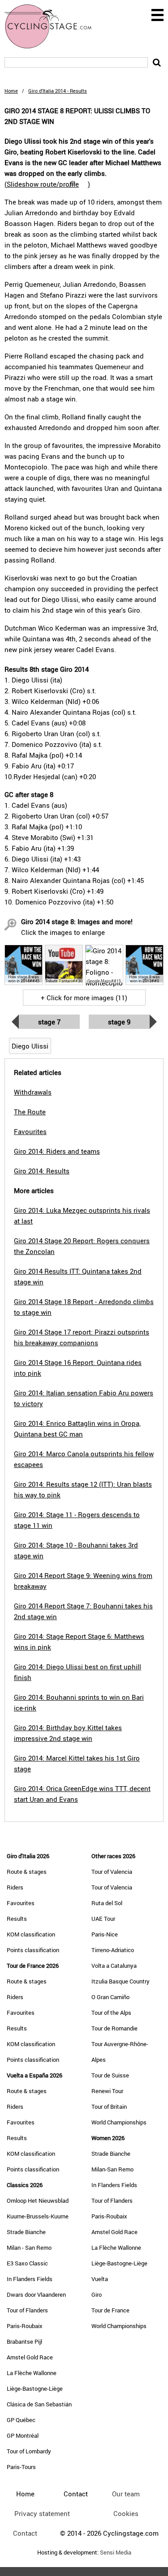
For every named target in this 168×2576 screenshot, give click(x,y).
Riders (15, 1887)
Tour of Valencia (112, 1872)
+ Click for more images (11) (84, 998)
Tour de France (110, 2310)
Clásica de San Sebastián (39, 2404)
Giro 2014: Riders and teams (57, 1151)
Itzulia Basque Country (121, 1981)
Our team (126, 2494)
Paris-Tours (21, 2467)
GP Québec (21, 2420)
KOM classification (31, 1934)
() (47, 184)
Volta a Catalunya (114, 1966)
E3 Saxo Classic (27, 2263)
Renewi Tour (107, 2091)
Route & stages (27, 1872)
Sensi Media (116, 2553)
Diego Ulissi (30, 1046)
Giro (97, 2295)
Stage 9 (119, 1022)
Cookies (126, 2513)
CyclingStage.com (54, 26)
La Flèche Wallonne (32, 2373)
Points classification (33, 1950)
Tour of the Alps (111, 2013)
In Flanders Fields (30, 2279)
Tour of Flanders (27, 2310)
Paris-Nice (105, 1934)
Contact (25, 2533)
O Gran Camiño (110, 1997)
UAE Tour (103, 1919)
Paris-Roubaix (25, 2326)
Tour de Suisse (110, 2075)
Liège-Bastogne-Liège (35, 2388)
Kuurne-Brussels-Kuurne (38, 2216)
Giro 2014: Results (42, 1171)
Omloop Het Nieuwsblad (38, 2201)
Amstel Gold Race (30, 2357)
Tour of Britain (109, 2107)
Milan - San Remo (29, 2248)
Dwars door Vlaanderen (36, 2295)
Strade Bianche (26, 2232)
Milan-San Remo (112, 2169)
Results (17, 1919)
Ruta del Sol (107, 1903)
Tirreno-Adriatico (113, 1950)
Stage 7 (49, 1022)
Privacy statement (42, 2513)
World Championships (119, 2122)
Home (11, 91)
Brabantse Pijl (24, 2341)
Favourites (21, 1903)
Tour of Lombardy (29, 2451)
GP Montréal (23, 2435)
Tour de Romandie (114, 2028)
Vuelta (100, 2279)
